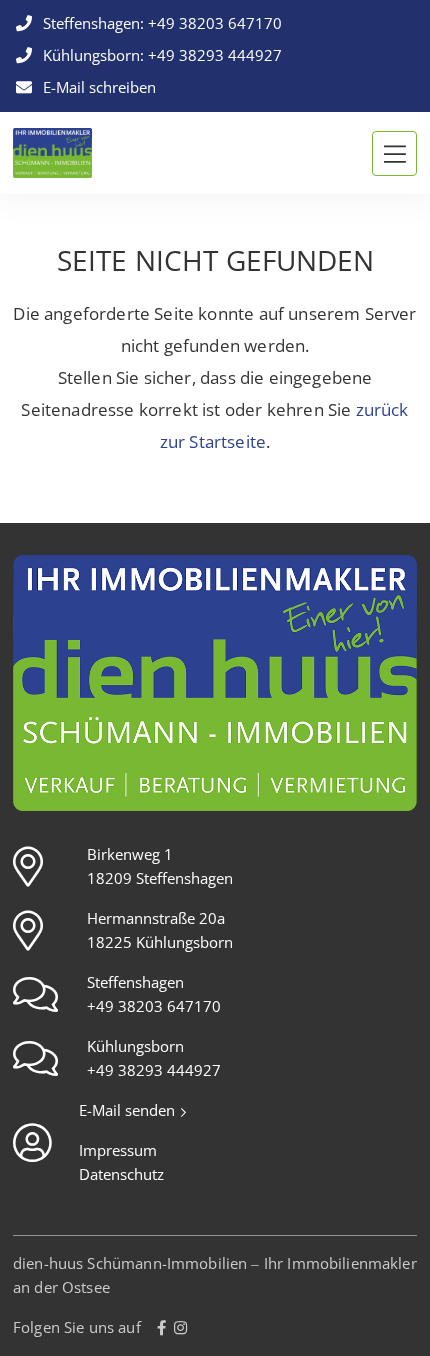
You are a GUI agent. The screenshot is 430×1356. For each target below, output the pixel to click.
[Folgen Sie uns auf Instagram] (180, 1328)
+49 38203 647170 (215, 24)
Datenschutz (121, 1175)
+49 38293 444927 (215, 56)
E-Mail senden (129, 1111)
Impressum (118, 1151)
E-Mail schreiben (97, 88)
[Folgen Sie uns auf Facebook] (161, 1328)
